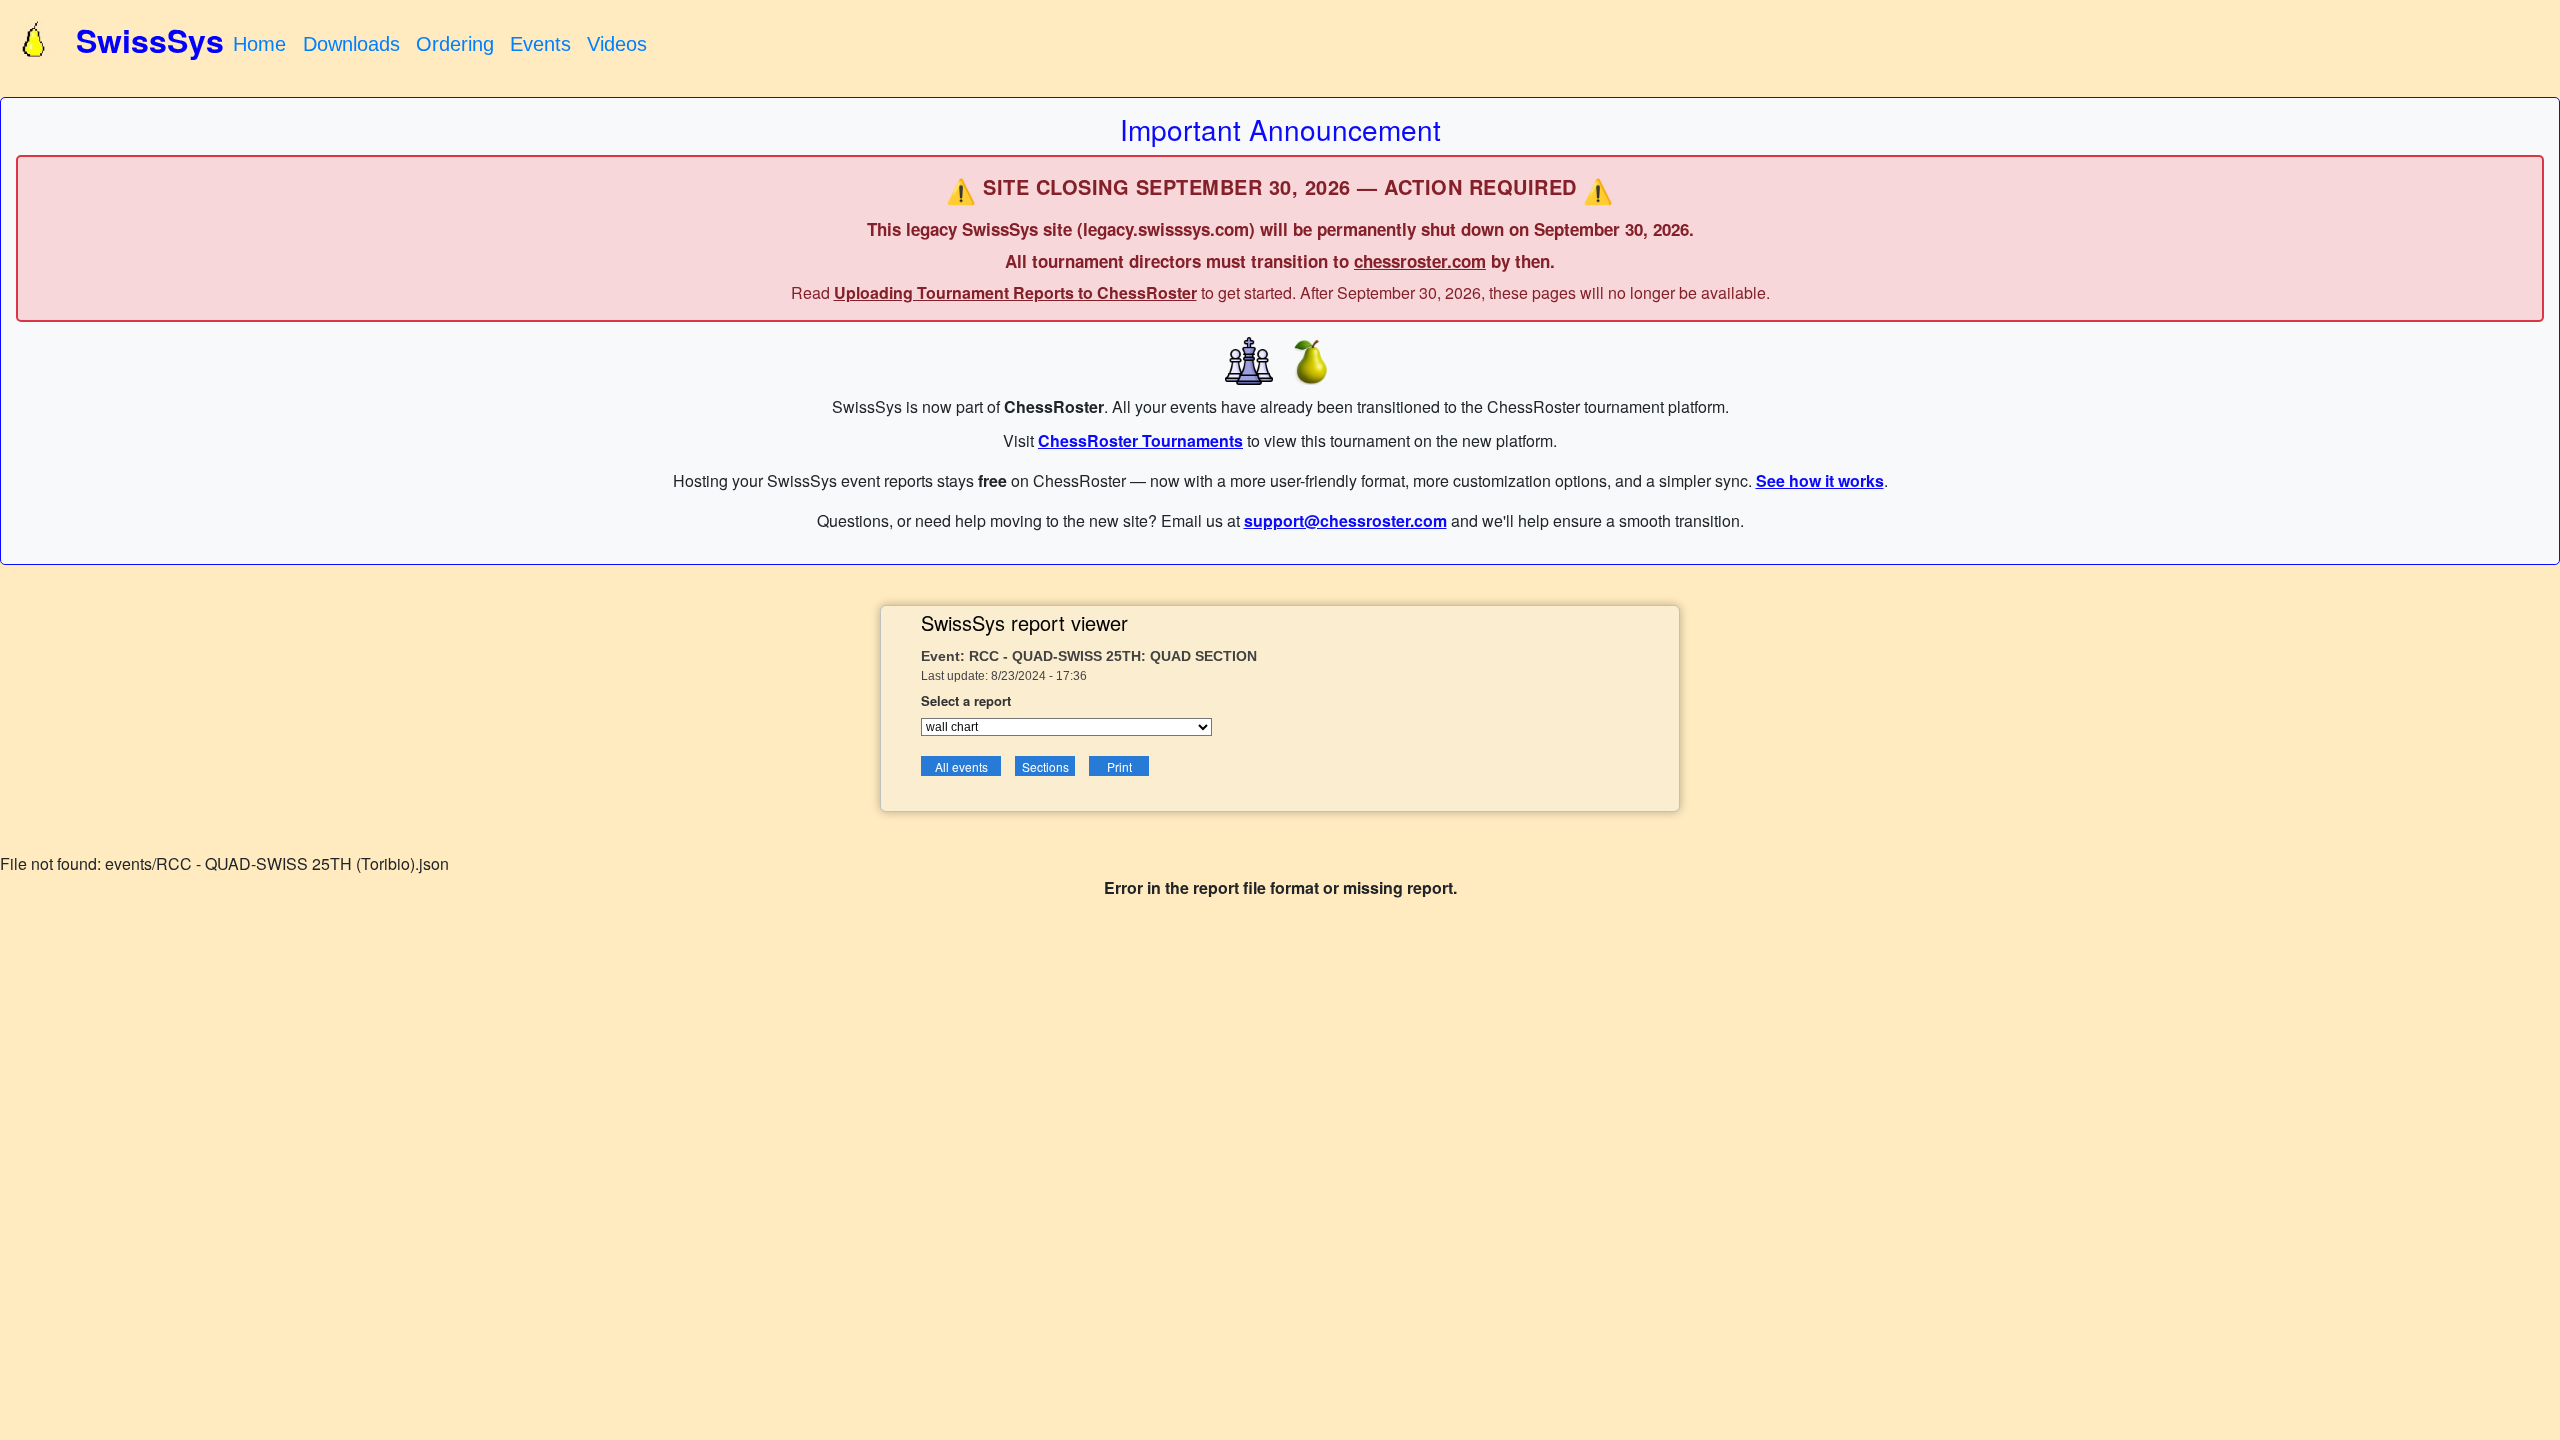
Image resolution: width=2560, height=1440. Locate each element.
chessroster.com (1420, 261)
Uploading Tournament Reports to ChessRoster (1015, 292)
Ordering (455, 44)
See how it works (1820, 480)
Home (259, 44)
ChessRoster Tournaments (1140, 440)
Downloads (351, 44)
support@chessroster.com (1345, 520)
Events (540, 44)
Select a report (966, 700)
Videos (617, 44)
